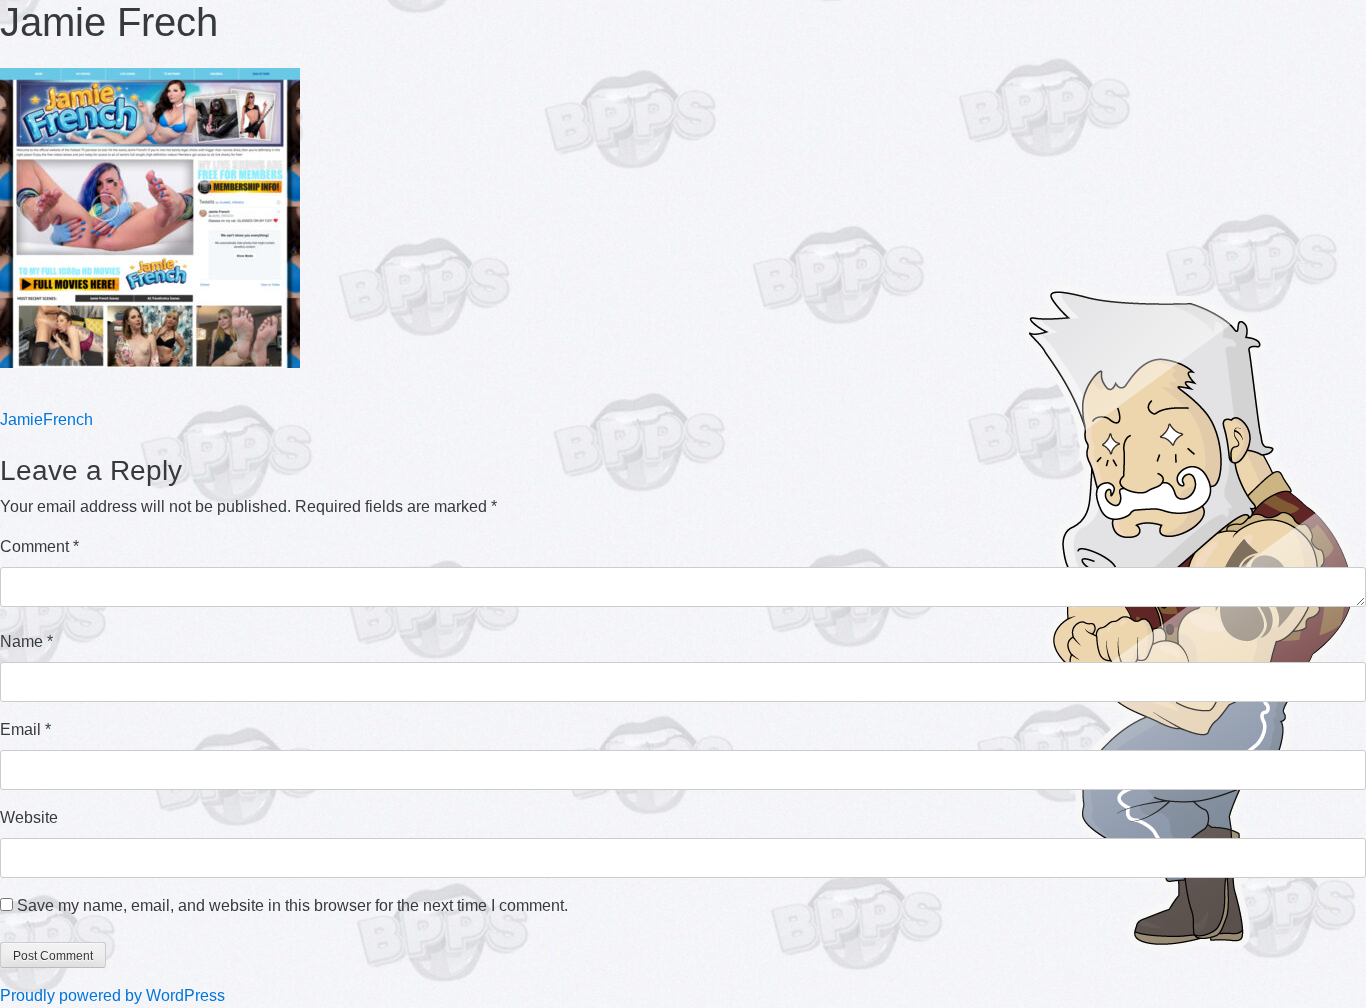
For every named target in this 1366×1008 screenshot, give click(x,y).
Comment (39, 546)
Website (29, 817)
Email (25, 729)
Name (26, 641)
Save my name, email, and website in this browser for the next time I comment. (292, 905)
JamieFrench (46, 419)
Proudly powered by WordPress (112, 995)
